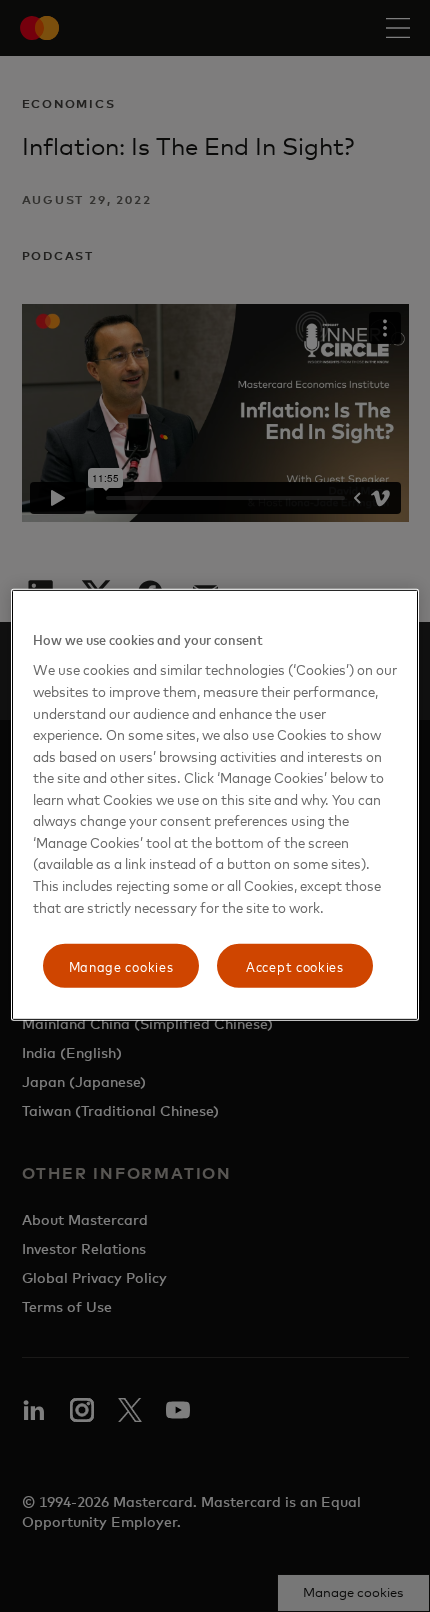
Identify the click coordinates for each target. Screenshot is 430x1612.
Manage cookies (121, 965)
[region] (215, 805)
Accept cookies (295, 965)
